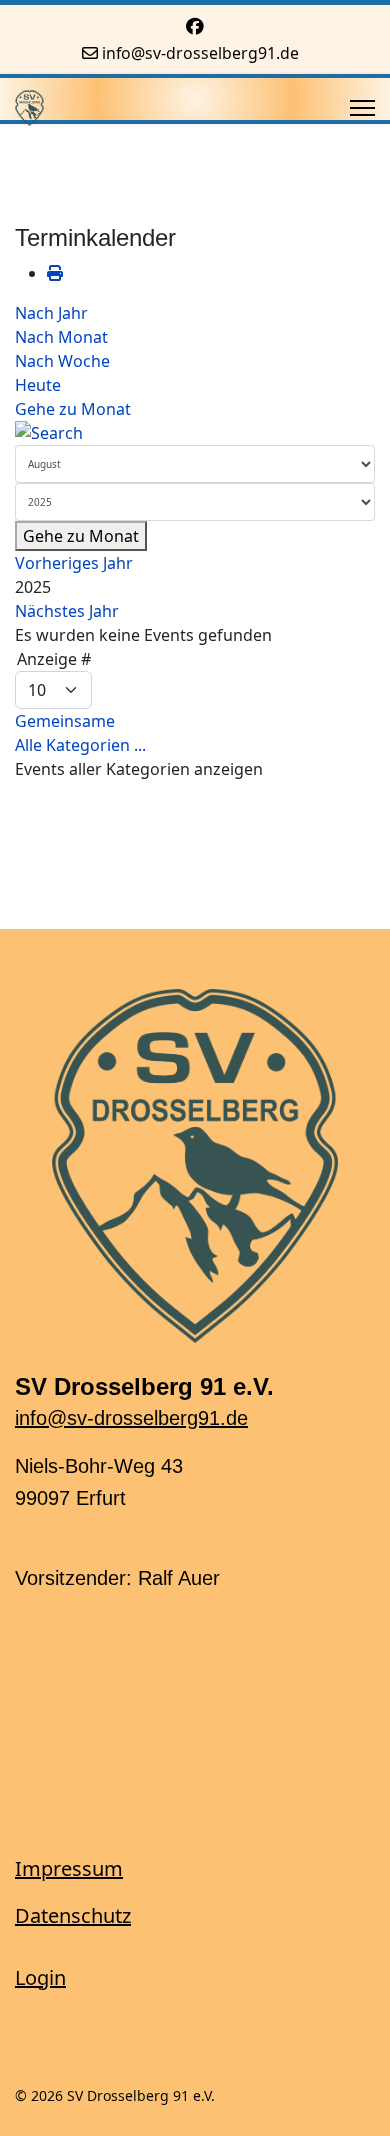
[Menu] (362, 108)
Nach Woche (62, 361)
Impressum (69, 1868)
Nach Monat (61, 337)
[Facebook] (195, 26)
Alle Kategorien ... (80, 745)
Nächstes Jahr (67, 611)
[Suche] (195, 433)
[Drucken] (55, 273)
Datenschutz (73, 1915)
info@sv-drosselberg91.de (200, 53)
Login (40, 1977)
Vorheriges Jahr (74, 563)
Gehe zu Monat (73, 409)
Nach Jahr (51, 313)
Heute (38, 385)
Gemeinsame (65, 721)
